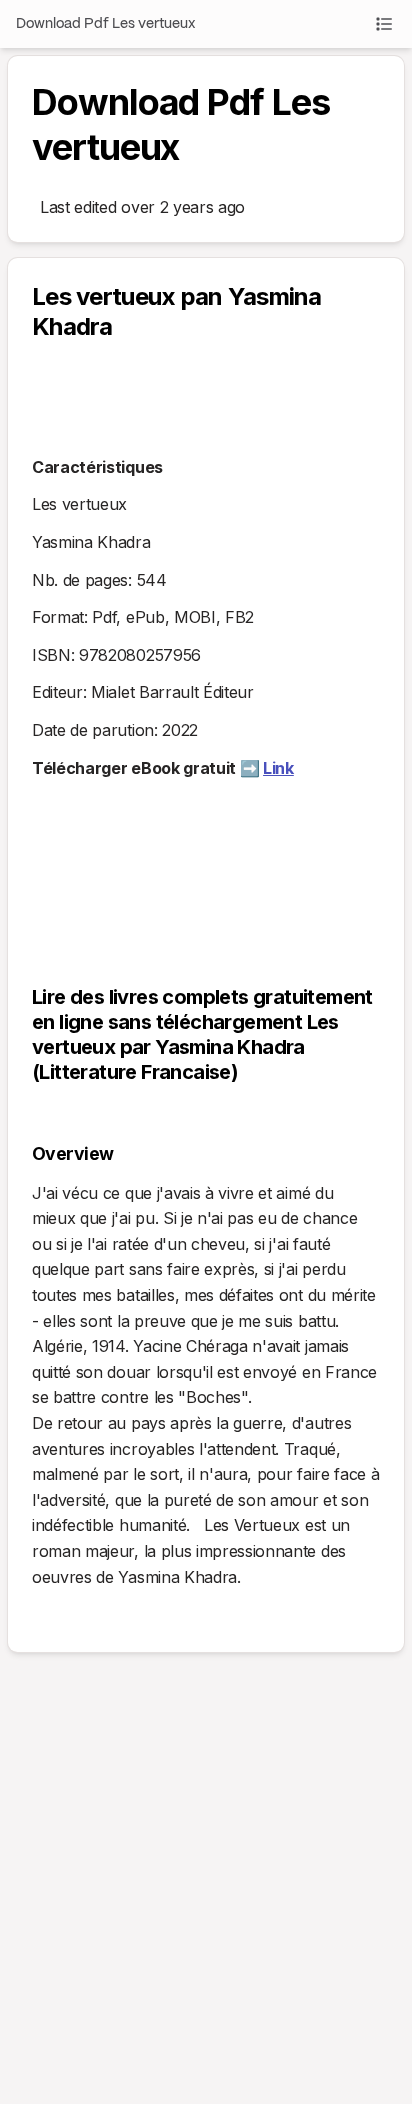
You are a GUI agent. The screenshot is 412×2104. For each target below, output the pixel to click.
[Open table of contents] (384, 24)
